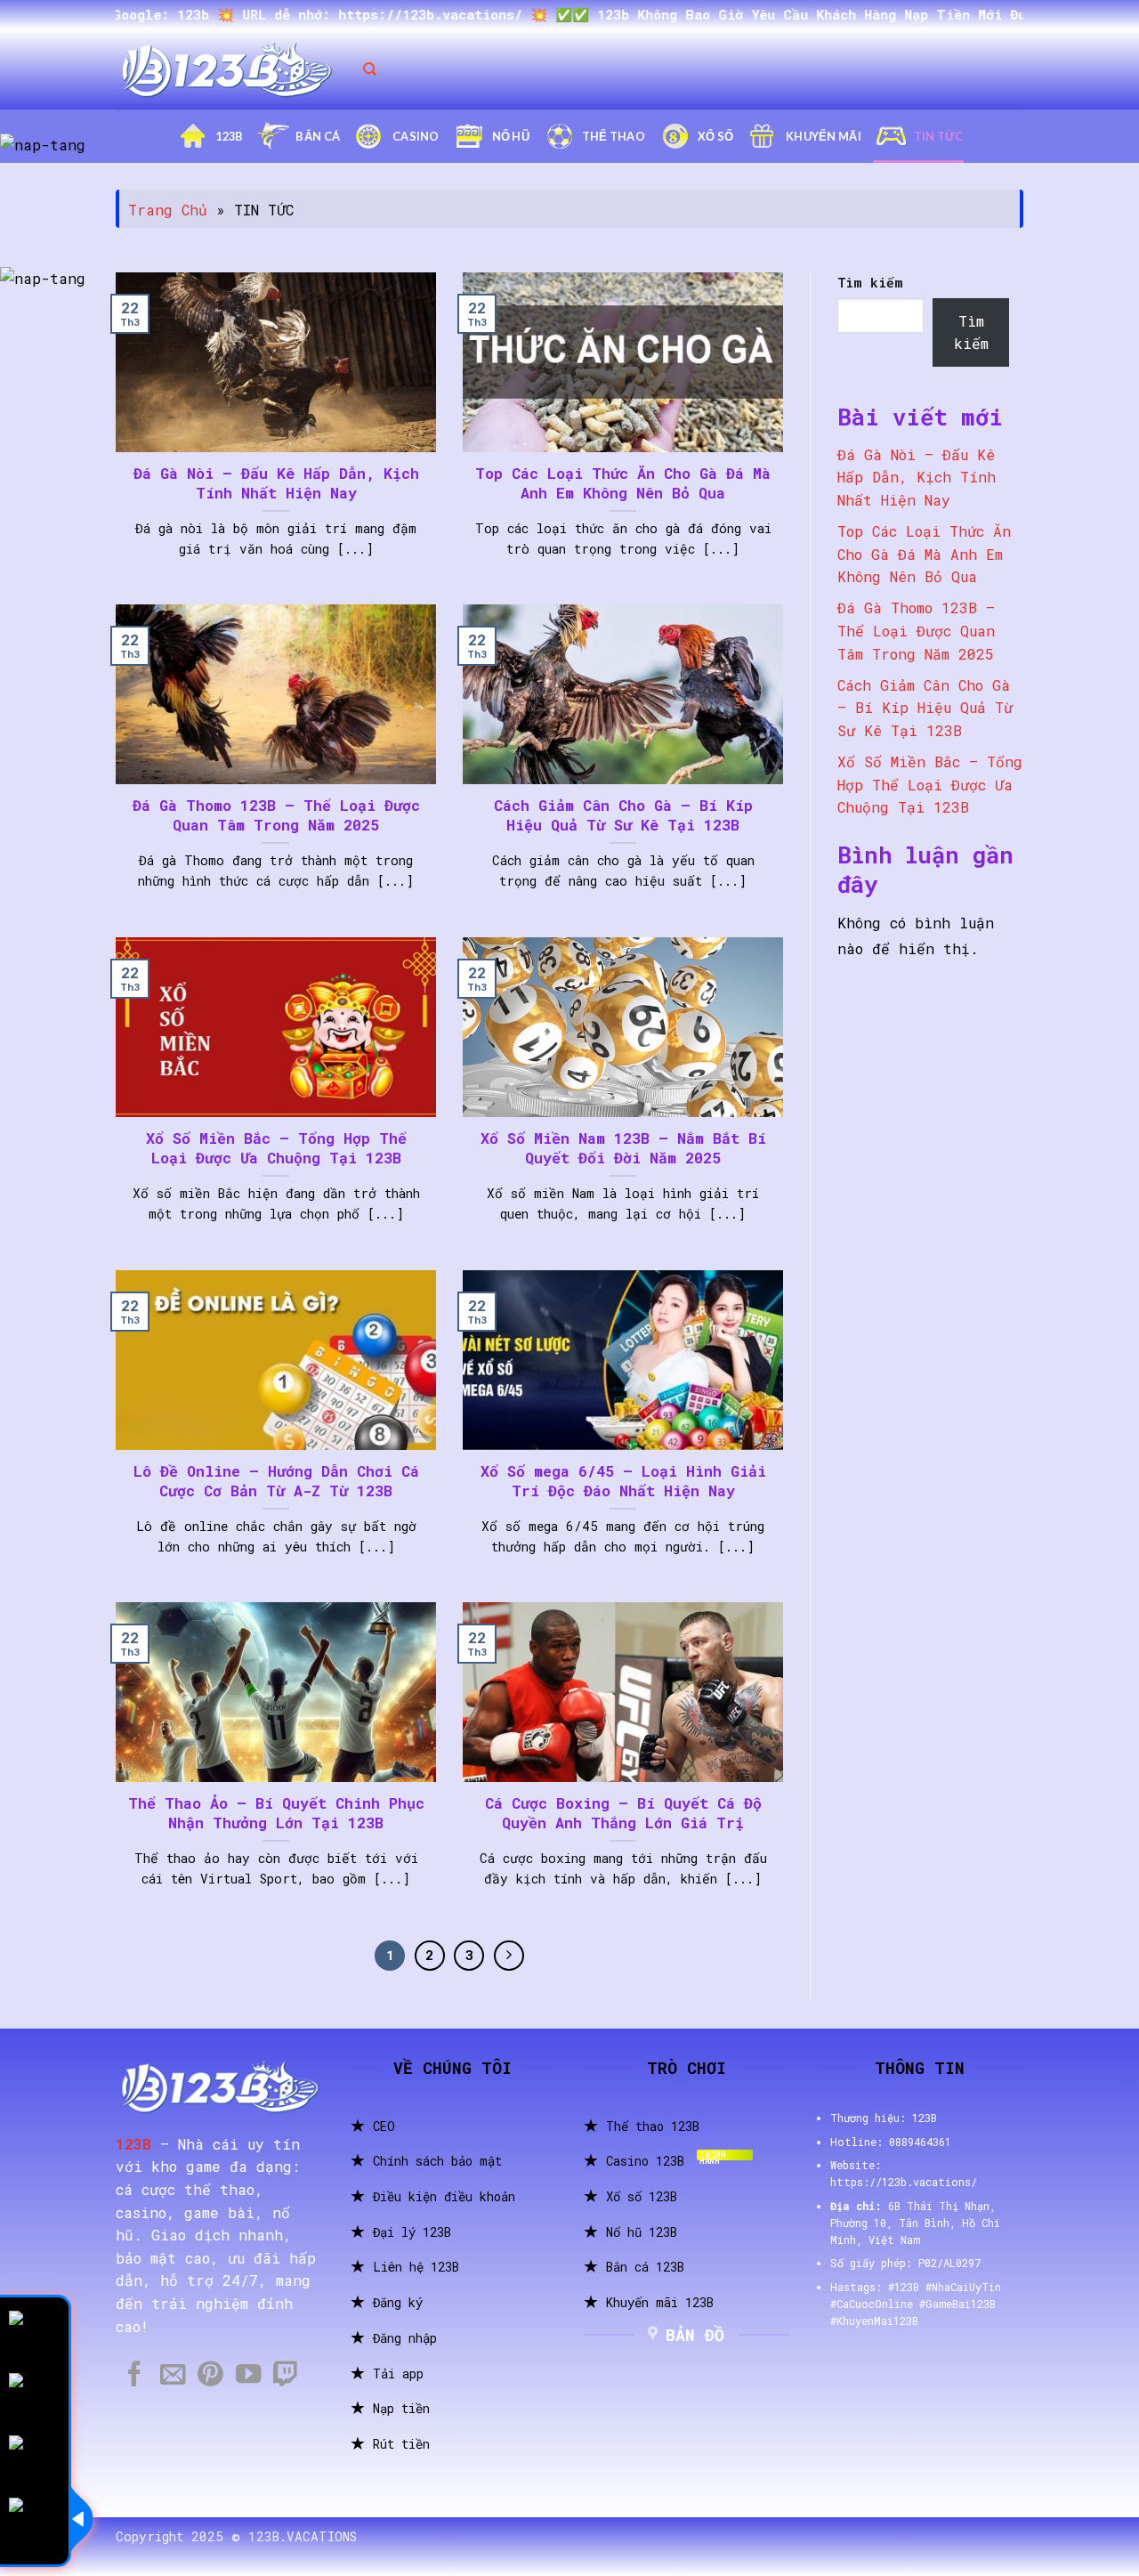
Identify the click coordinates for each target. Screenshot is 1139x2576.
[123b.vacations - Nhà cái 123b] (226, 69)
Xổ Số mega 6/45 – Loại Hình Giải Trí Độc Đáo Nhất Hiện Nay (623, 1481)
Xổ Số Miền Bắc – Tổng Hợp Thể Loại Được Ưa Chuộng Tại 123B (276, 1148)
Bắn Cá (318, 136)
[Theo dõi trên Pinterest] (210, 2376)
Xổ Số (715, 136)
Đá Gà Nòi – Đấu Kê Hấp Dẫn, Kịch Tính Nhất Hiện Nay (276, 483)
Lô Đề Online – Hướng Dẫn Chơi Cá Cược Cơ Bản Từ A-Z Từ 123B (276, 1481)
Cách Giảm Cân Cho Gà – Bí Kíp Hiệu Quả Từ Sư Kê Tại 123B (623, 815)
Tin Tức (939, 136)
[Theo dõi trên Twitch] (286, 2376)
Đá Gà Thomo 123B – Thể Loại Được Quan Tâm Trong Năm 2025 (276, 815)
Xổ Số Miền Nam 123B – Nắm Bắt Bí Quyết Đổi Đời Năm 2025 (623, 1148)
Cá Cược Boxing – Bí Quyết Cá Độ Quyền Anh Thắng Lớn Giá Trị (623, 1813)
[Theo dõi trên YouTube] (248, 2376)
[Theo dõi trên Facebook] (134, 2376)
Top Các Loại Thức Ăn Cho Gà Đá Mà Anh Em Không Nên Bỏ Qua (623, 483)
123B (229, 136)
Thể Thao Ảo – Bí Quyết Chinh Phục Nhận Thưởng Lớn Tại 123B (276, 1813)
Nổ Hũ (511, 136)
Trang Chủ (168, 210)
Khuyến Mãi (824, 136)
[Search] (370, 69)
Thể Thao (614, 136)
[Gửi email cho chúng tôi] (173, 2376)
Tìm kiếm (870, 283)
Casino (416, 136)
